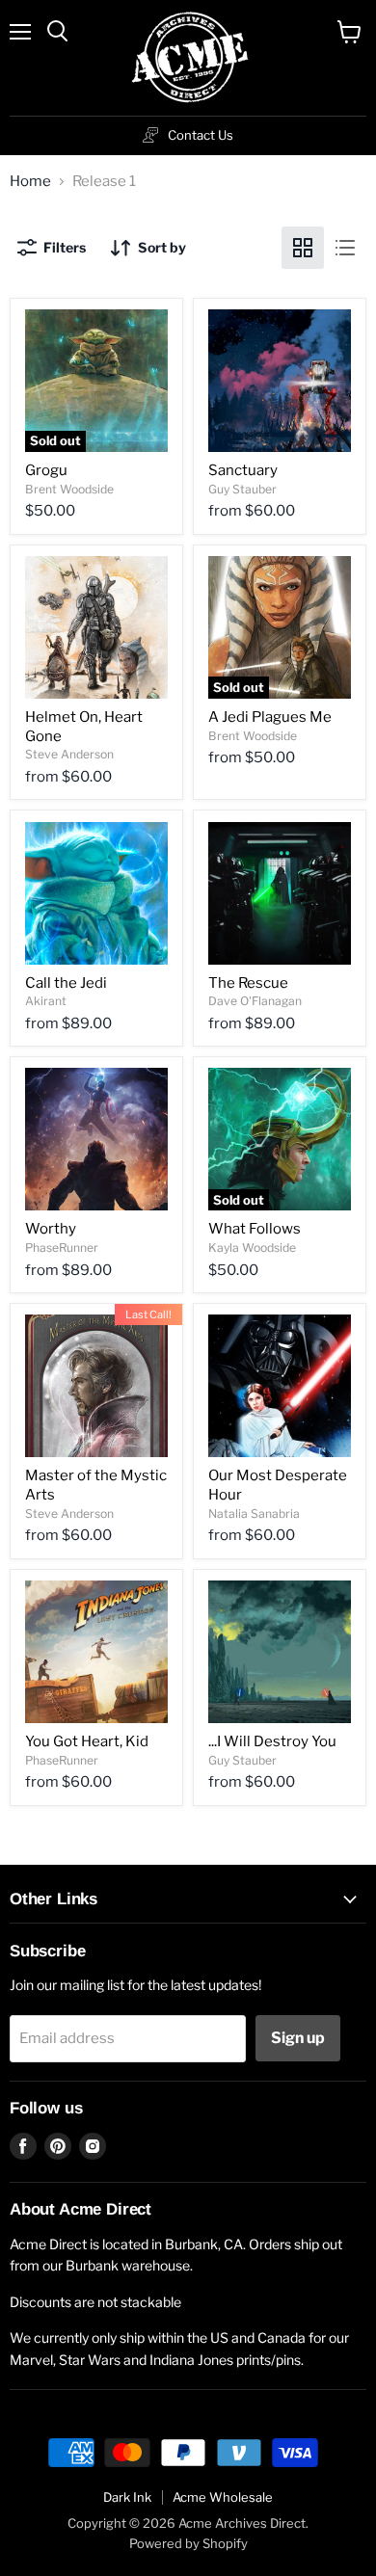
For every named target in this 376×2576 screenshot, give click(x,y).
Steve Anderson (69, 754)
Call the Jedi (66, 983)
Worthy (51, 1229)
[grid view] (303, 248)
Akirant (46, 1001)
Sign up (298, 2038)
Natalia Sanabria (254, 1514)
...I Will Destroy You (272, 1741)
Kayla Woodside (252, 1248)
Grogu (46, 470)
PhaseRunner (62, 1248)
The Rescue (248, 983)
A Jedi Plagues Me (270, 717)
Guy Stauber (242, 489)
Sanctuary (243, 470)
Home (30, 182)
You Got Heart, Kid (87, 1741)
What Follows (255, 1229)
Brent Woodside (69, 489)
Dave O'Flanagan (255, 1001)
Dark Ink (127, 2497)
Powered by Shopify (188, 2543)
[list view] (345, 248)
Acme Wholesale (223, 2497)
